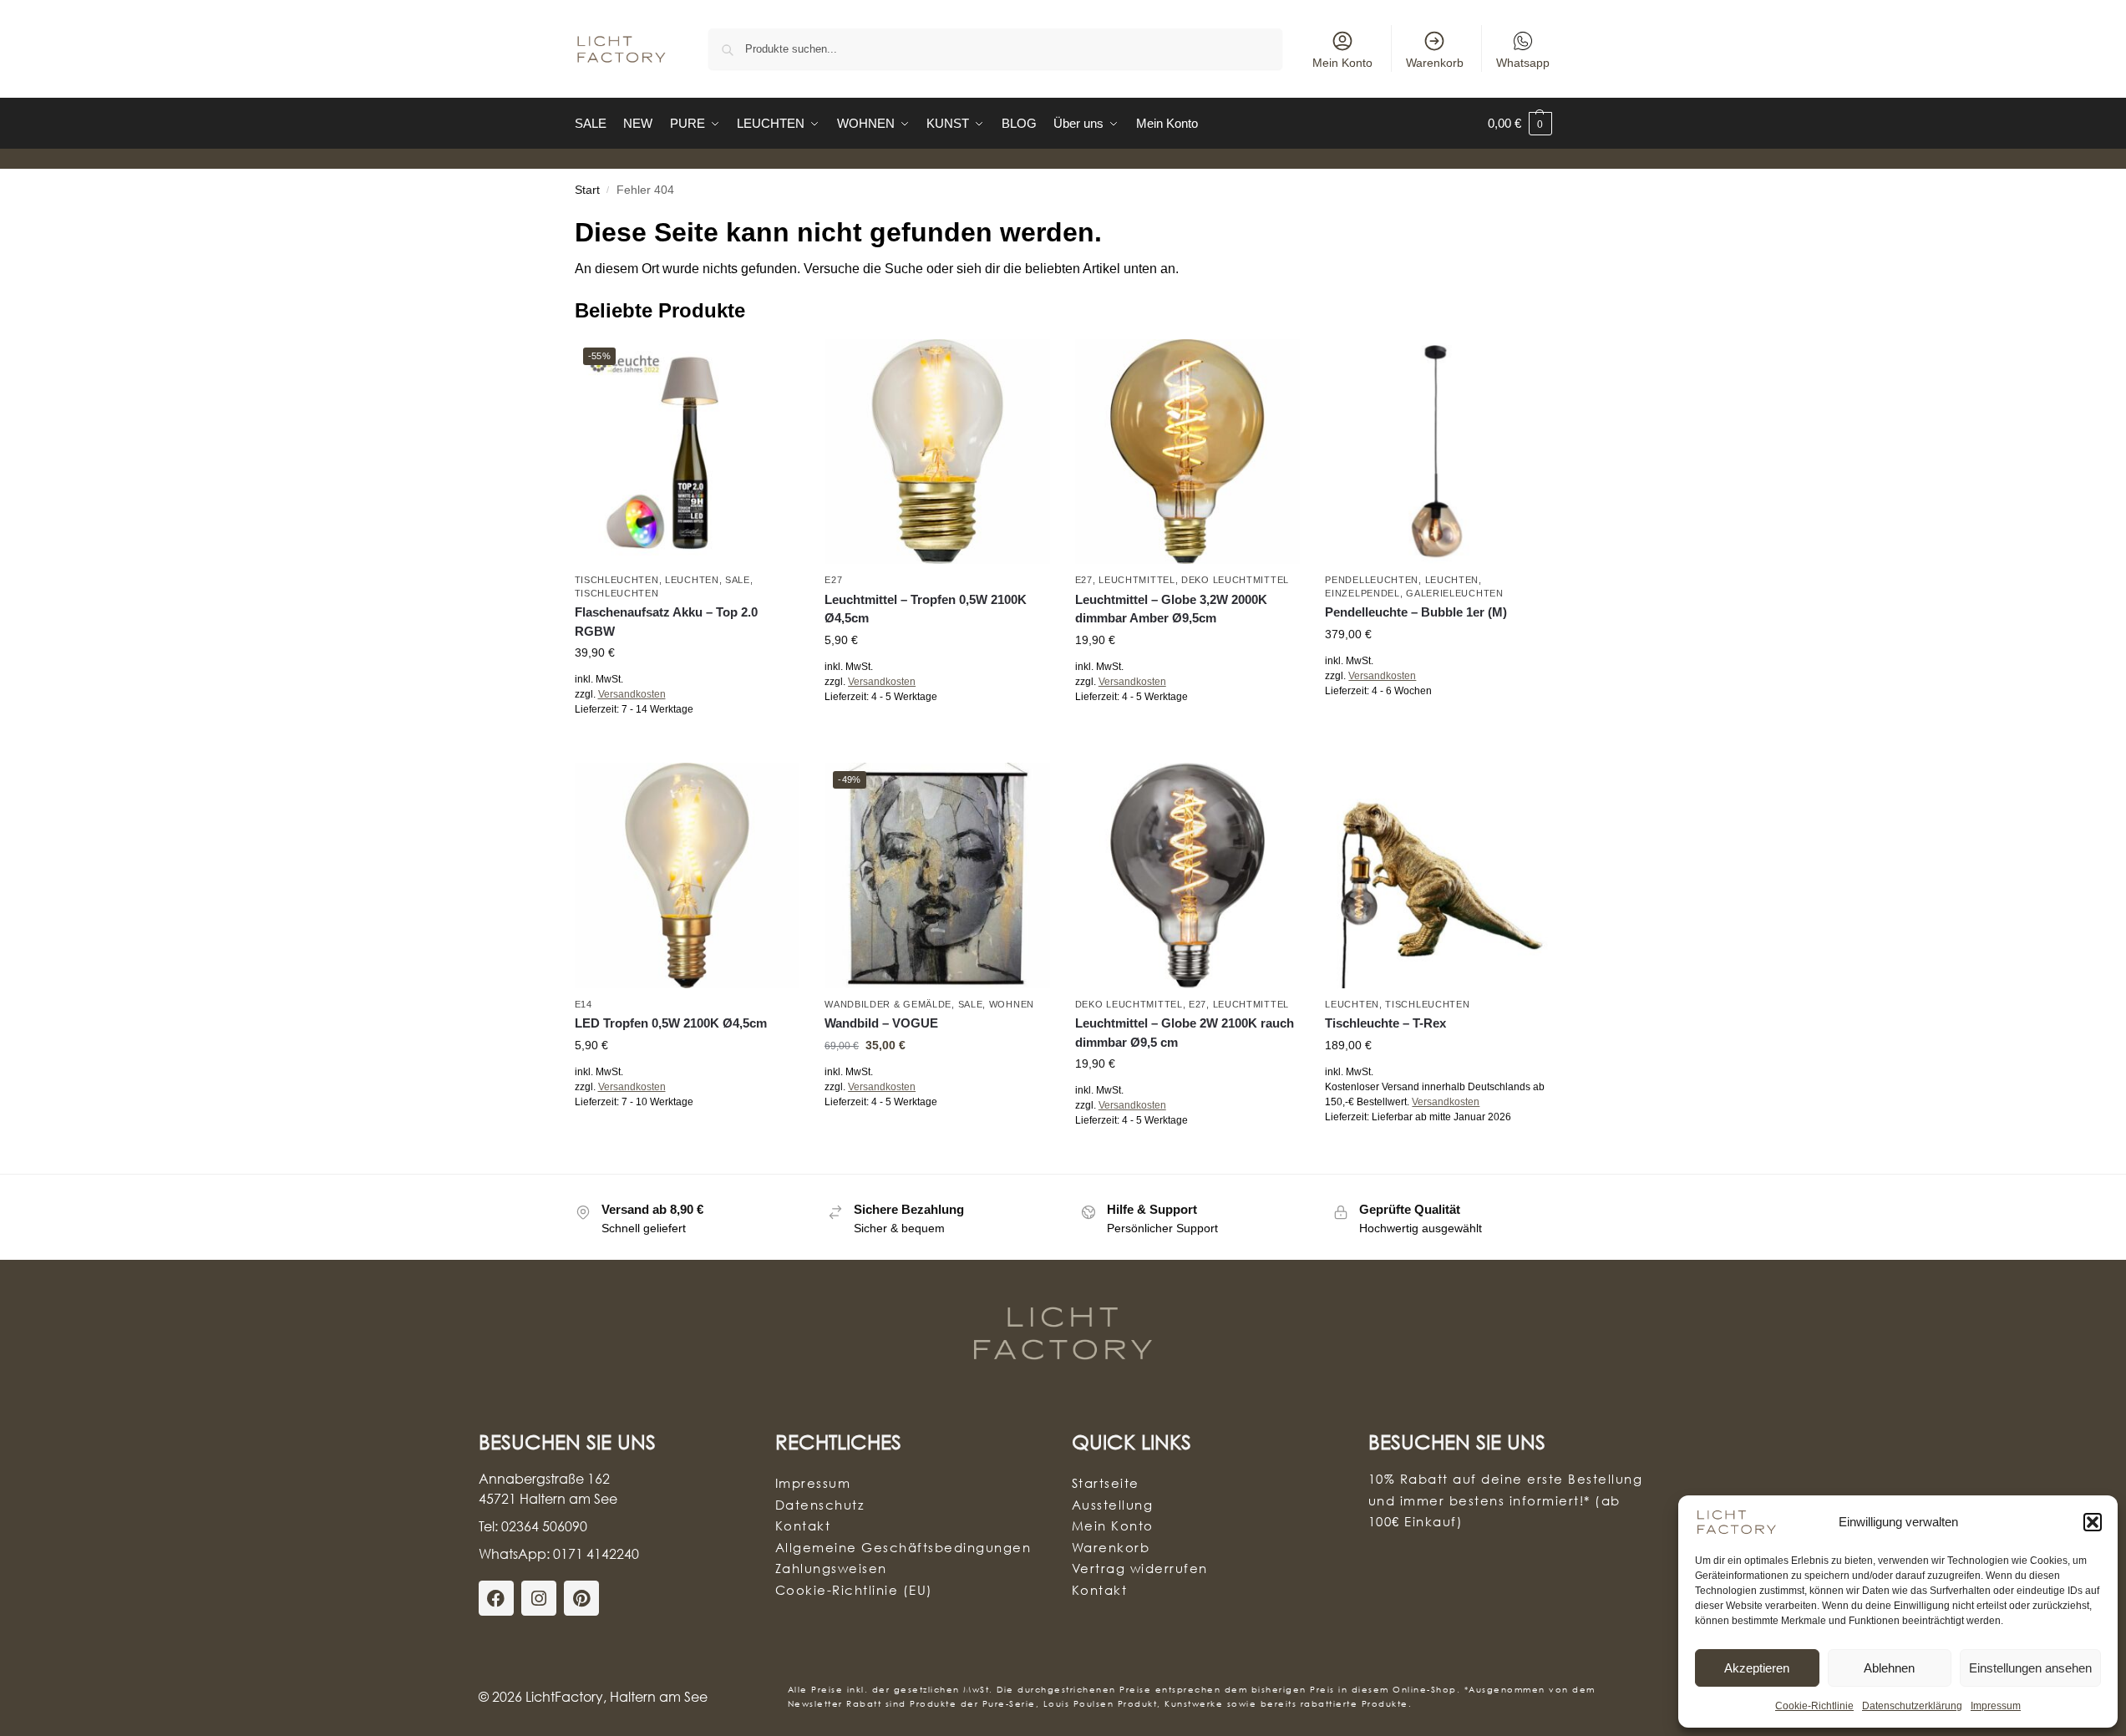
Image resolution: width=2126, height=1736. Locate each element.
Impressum (1996, 1706)
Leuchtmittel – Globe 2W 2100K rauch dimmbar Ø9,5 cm (1185, 1033)
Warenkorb (1435, 63)
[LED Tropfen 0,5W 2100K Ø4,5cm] (688, 876)
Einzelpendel (1362, 593)
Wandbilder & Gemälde (888, 1004)
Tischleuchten (617, 580)
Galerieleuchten (1455, 593)
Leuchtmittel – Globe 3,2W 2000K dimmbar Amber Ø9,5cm (1171, 609)
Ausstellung (1113, 1505)
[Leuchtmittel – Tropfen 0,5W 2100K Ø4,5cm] (937, 452)
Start (587, 190)
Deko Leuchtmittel (1235, 580)
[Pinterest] (581, 1598)
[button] (2093, 1522)
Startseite (1106, 1483)
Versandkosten (632, 694)
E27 (833, 580)
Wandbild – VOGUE (881, 1023)
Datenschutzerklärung (1912, 1706)
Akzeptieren (1757, 1668)
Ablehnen (1889, 1668)
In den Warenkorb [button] (937, 733)
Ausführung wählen (687, 746)
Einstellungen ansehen (2030, 1668)
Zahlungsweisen (831, 1568)
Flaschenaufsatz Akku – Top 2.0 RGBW (666, 622)
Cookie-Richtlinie (1814, 1706)
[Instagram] (539, 1598)
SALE (738, 580)
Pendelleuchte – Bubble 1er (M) (1416, 612)
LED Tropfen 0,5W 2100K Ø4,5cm (671, 1023)
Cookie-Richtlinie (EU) (854, 1590)
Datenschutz (820, 1505)
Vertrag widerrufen (1140, 1568)
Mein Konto (1342, 63)
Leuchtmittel (1137, 580)
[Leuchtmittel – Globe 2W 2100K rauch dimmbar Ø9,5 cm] (1188, 876)
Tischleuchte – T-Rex (1385, 1023)
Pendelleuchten (1372, 580)
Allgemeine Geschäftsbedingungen (903, 1547)
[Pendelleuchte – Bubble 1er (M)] (1438, 452)
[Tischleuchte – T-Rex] (1438, 876)
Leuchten (692, 580)
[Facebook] (496, 1598)
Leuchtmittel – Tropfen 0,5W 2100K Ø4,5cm (926, 609)
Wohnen (1012, 1004)
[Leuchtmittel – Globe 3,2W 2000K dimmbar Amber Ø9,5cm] (1188, 452)
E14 (584, 1004)
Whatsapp (1523, 63)
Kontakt (803, 1525)
